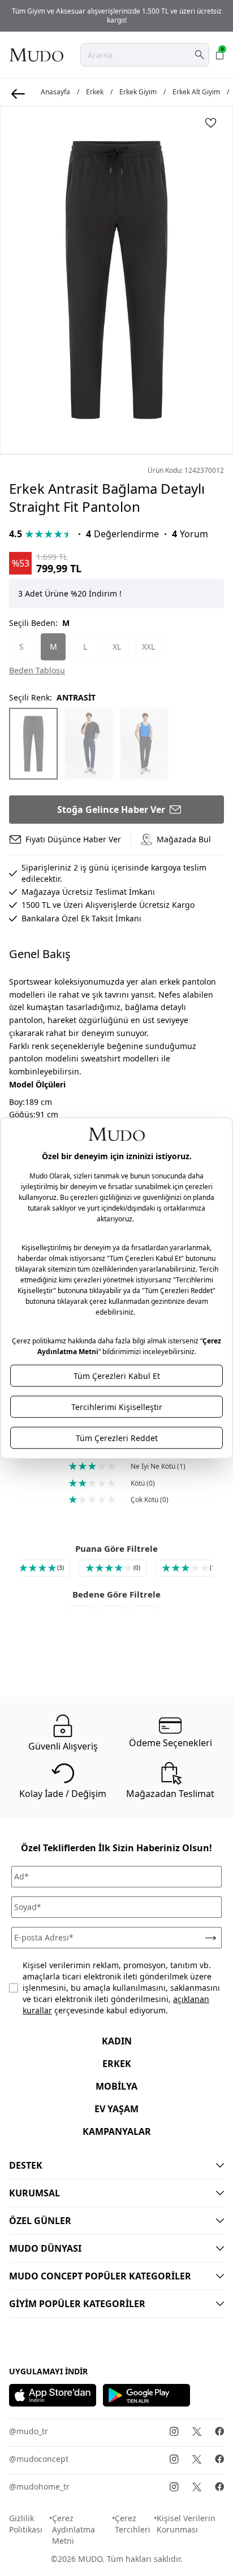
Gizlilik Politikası (26, 2524)
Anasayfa (55, 92)
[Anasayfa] (36, 55)
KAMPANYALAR (117, 2131)
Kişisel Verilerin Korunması (186, 2524)
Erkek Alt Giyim (196, 92)
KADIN (117, 2041)
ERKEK (117, 2064)
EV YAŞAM (116, 2109)
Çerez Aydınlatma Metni (74, 2529)
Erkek (95, 92)
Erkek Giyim (138, 92)
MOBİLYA (116, 2086)
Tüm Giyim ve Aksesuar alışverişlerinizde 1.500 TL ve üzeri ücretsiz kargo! (117, 16)
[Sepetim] (220, 55)
